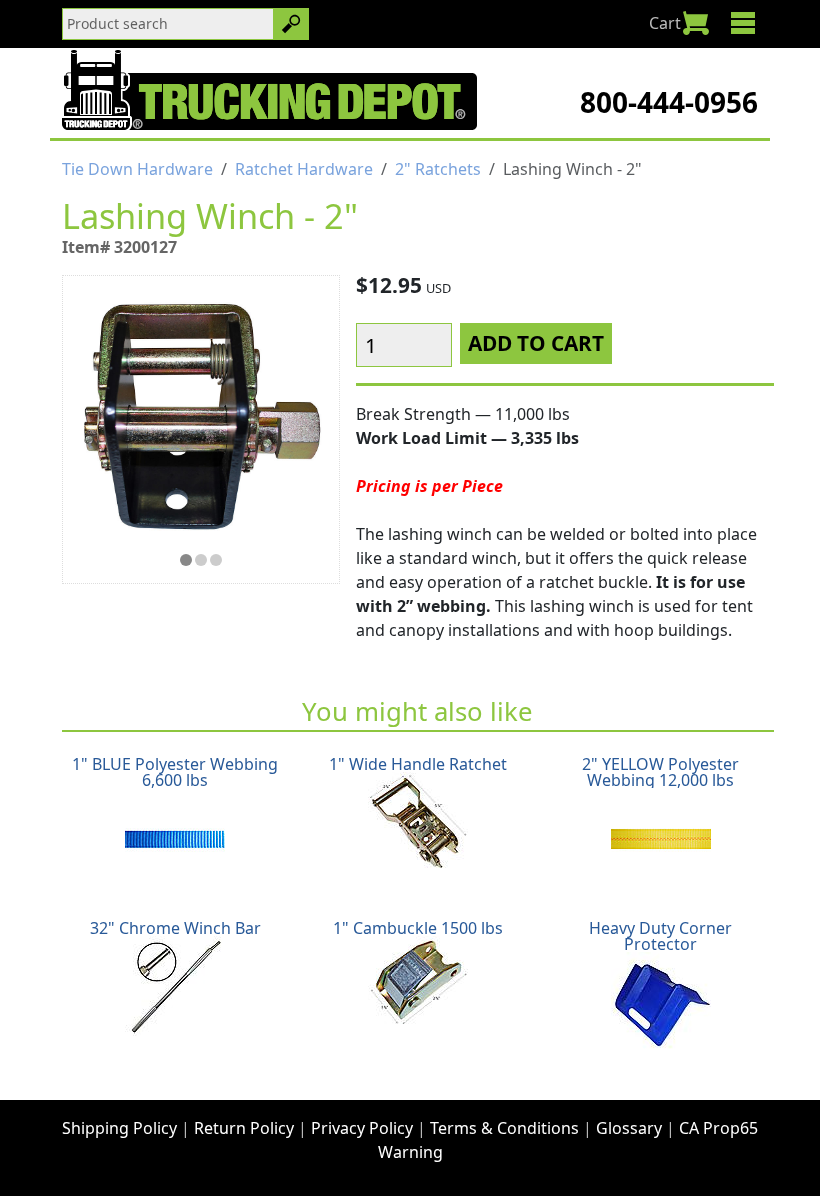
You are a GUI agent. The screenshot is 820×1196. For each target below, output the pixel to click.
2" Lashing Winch (186, 560)
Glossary (629, 1128)
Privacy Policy (362, 1128)
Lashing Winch (201, 560)
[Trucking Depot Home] (269, 90)
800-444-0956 (669, 102)
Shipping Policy (119, 1128)
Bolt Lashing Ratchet (216, 560)
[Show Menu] (742, 23)
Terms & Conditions (504, 1128)
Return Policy (244, 1128)
